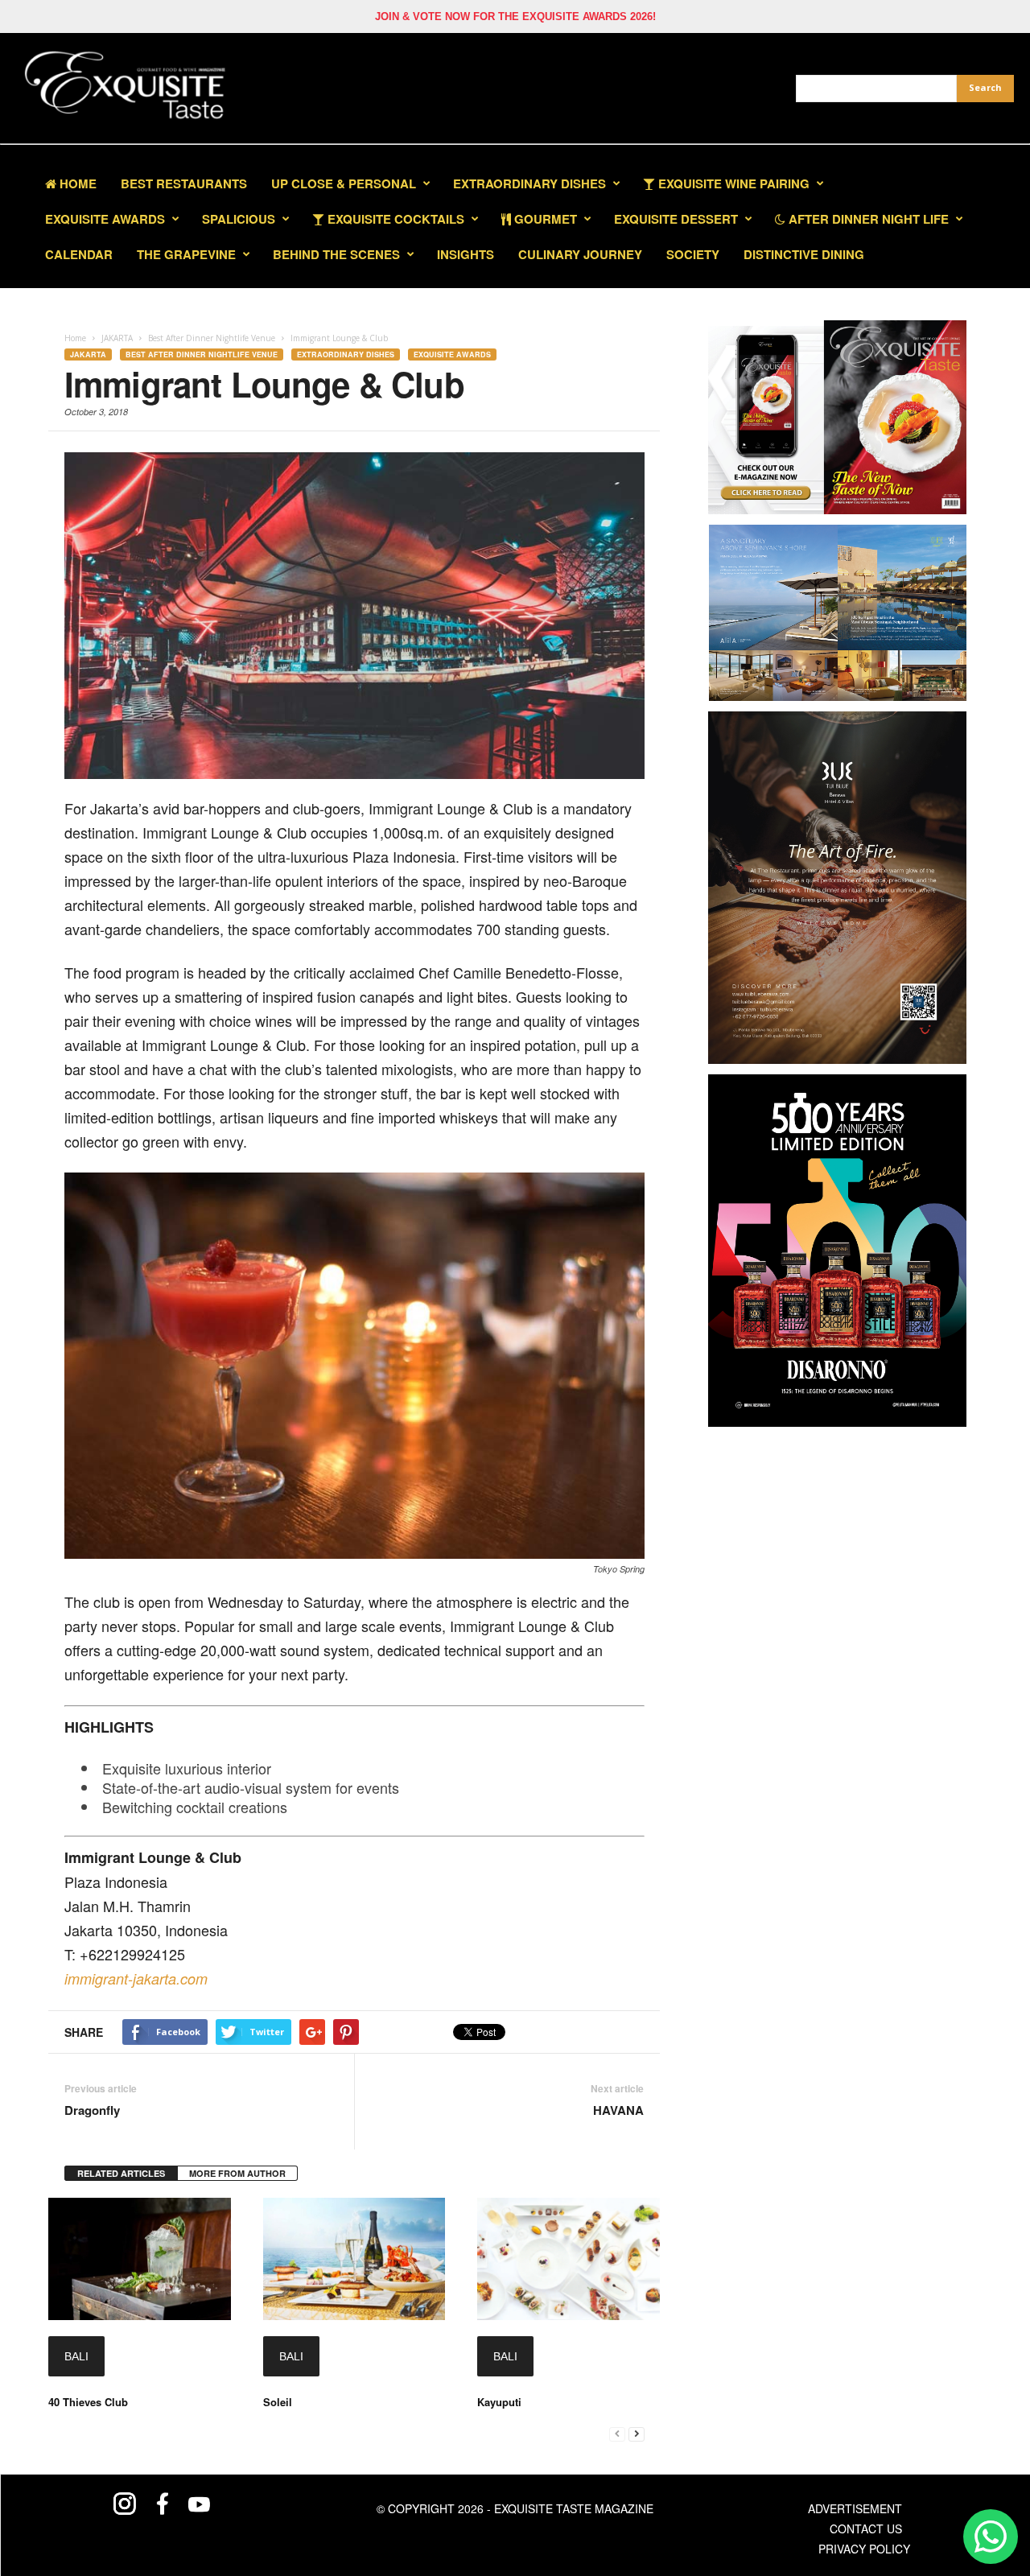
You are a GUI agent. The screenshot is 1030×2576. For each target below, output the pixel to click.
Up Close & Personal (344, 183)
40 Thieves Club (88, 2402)
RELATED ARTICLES (121, 2173)
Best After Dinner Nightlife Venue (202, 354)
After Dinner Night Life (867, 219)
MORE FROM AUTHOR (237, 2173)
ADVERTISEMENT (855, 2508)
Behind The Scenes (336, 254)
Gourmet (544, 219)
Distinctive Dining (804, 254)
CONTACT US (866, 2529)
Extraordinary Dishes (529, 183)
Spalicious (239, 219)
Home (76, 183)
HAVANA (618, 2110)
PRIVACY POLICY (864, 2549)
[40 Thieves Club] (140, 2259)
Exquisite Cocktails (394, 219)
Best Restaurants (184, 183)
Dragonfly (92, 2110)
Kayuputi (499, 2402)
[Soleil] (354, 2259)
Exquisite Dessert (676, 219)
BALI (76, 2356)
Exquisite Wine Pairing (732, 183)
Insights (466, 254)
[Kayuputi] (569, 2259)
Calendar (79, 254)
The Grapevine (186, 254)
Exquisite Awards (452, 354)
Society (693, 254)
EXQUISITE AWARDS (105, 219)
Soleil (278, 2402)
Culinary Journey (580, 254)
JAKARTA (88, 354)
